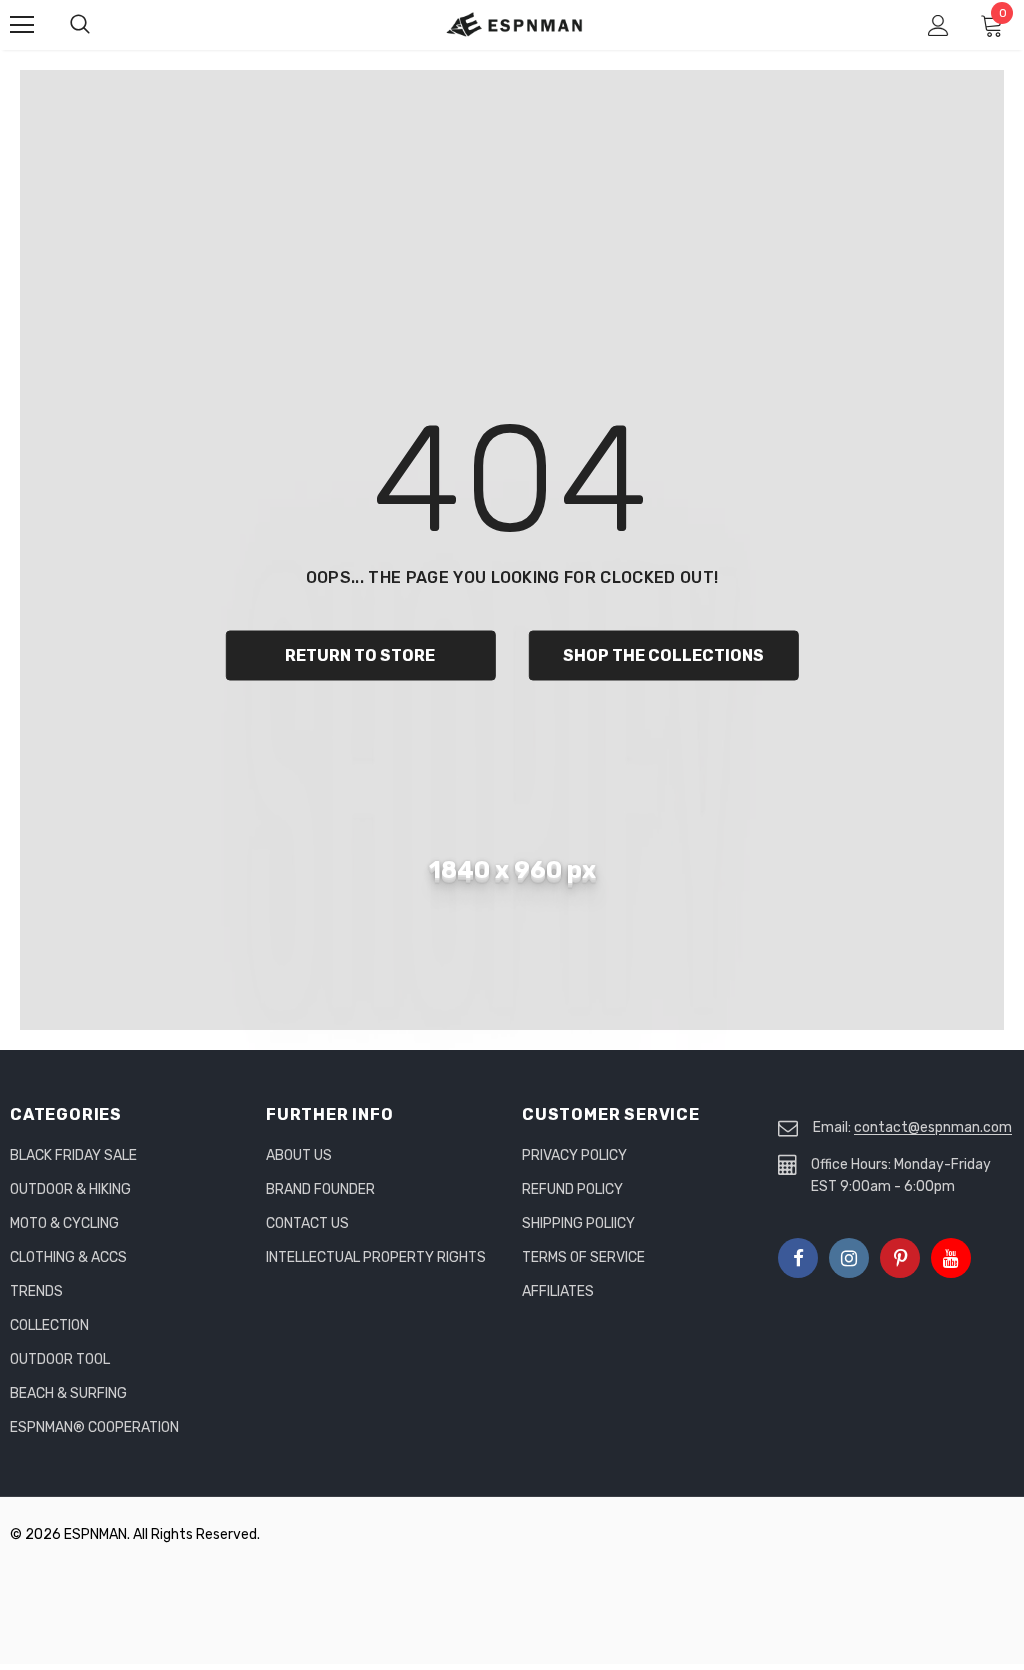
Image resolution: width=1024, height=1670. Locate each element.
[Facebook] (798, 1258)
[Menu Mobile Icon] (22, 25)
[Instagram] (849, 1258)
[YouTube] (951, 1258)
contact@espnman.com (933, 1127)
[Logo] (515, 24)
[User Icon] (938, 25)
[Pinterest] (900, 1258)
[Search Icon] (100, 25)
